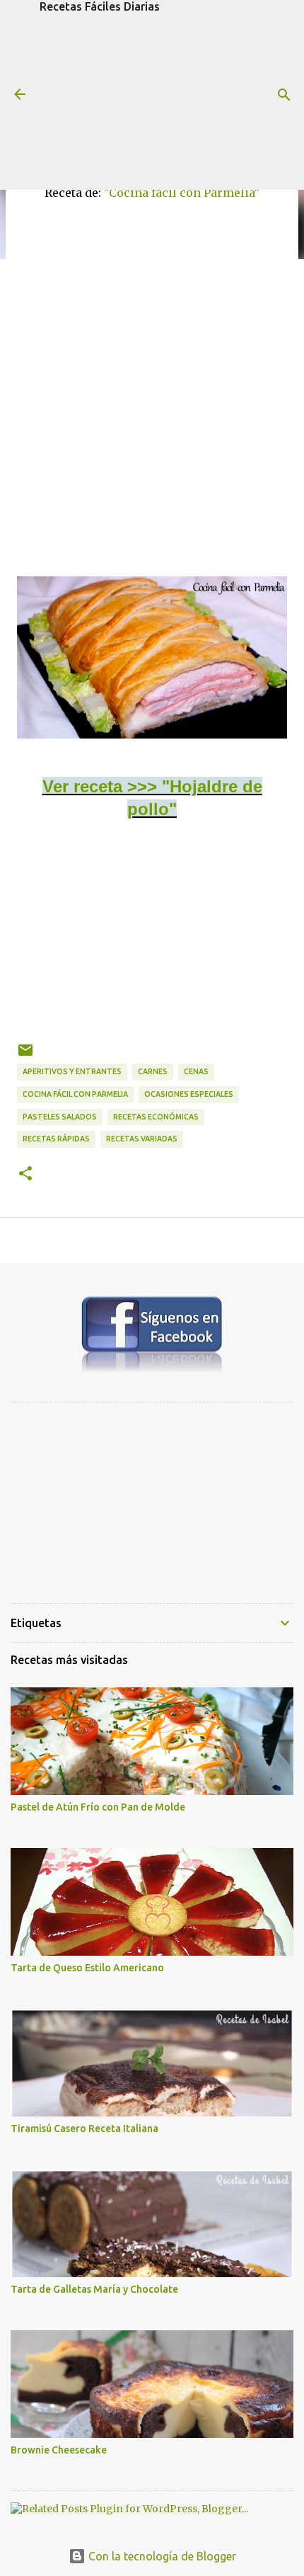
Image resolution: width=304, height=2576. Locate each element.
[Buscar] (284, 95)
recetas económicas (156, 1117)
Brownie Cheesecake (59, 2450)
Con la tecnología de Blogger (161, 2556)
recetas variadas (142, 1139)
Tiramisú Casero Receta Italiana (84, 2128)
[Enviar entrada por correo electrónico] (25, 1055)
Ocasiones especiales (189, 1094)
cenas (196, 1071)
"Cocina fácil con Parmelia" (182, 193)
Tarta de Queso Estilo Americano (87, 1968)
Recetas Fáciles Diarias (100, 6)
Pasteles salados (60, 1117)
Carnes (153, 1071)
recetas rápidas (56, 1139)
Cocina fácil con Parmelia (75, 1094)
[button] (25, 1174)
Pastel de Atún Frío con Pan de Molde (98, 1807)
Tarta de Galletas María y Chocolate (94, 2289)
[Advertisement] (152, 101)
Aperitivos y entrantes (72, 1071)
